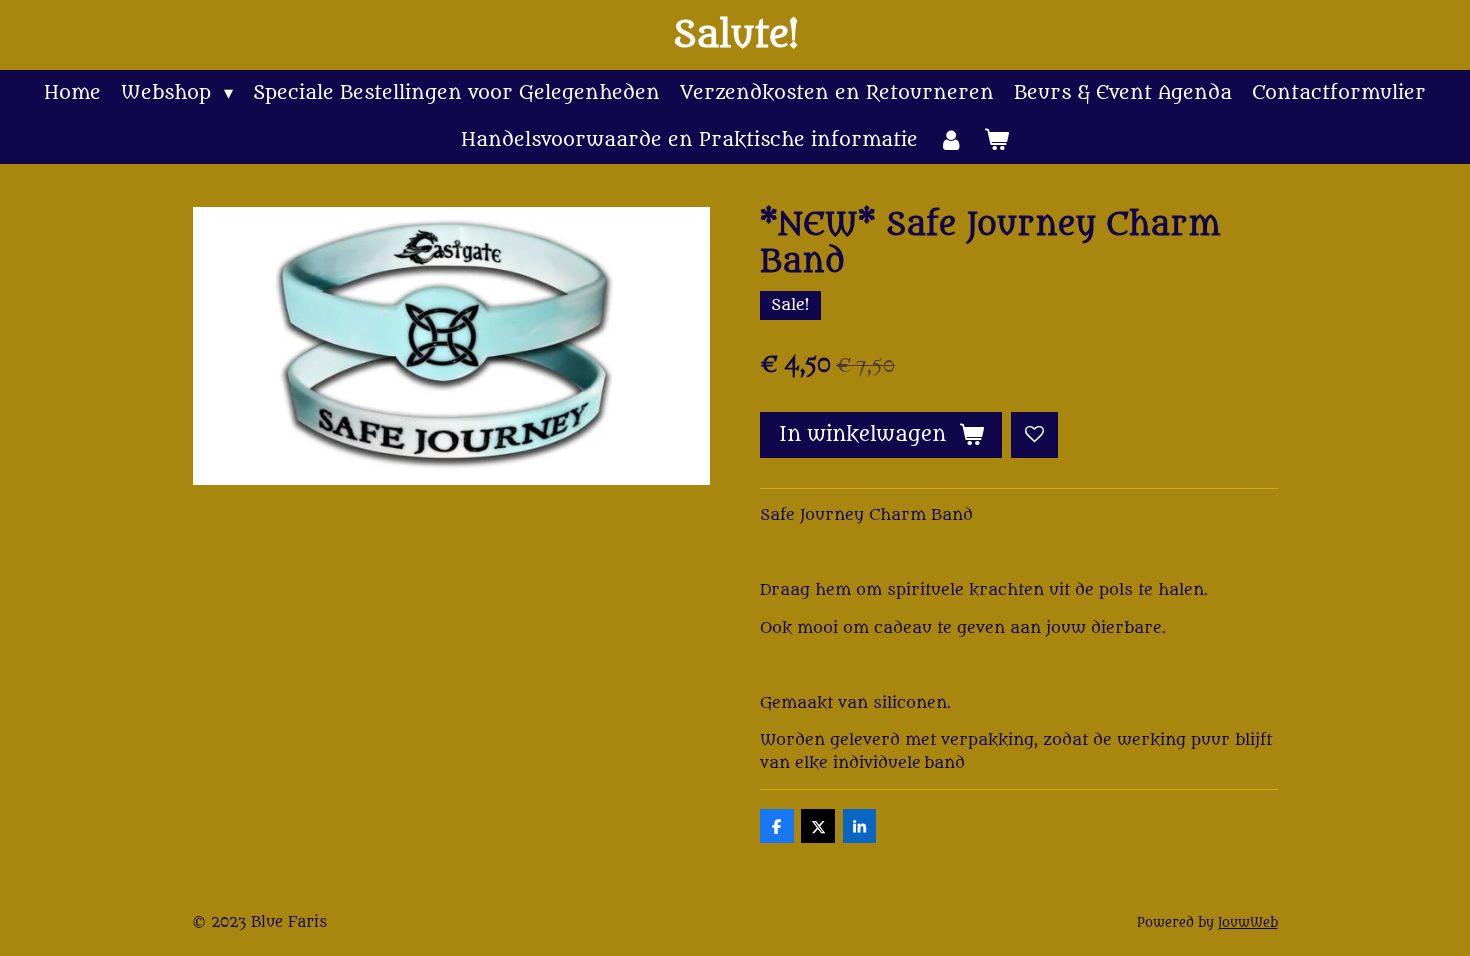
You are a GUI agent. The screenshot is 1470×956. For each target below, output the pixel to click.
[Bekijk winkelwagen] (996, 140)
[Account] (950, 140)
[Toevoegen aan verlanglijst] (1034, 435)
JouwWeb (1248, 923)
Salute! (735, 35)
